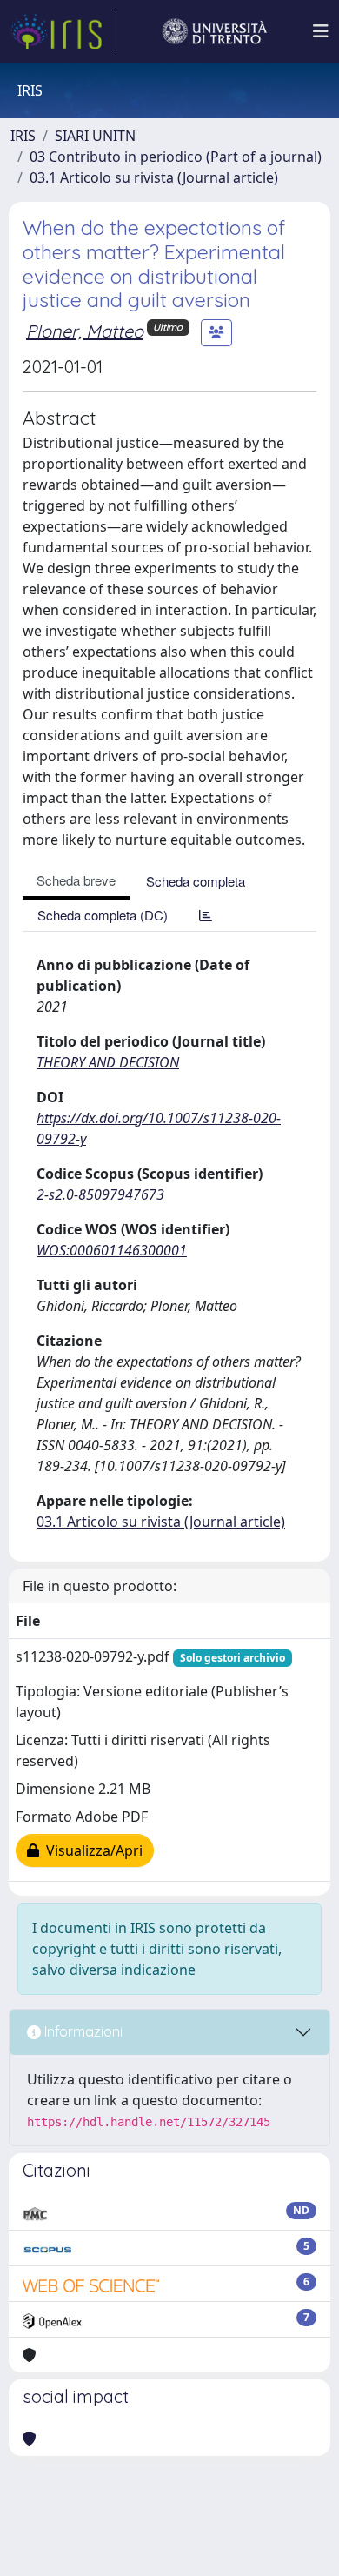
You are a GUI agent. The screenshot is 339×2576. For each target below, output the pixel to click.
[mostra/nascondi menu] (321, 31)
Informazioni (82, 2031)
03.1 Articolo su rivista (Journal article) (154, 177)
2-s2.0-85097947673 (100, 1194)
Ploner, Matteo (85, 331)
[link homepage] (63, 31)
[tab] (206, 915)
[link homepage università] (215, 31)
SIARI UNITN (95, 136)
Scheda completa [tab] (196, 881)
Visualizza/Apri (91, 1850)
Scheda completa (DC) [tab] (103, 915)
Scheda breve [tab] (76, 880)
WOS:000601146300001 (112, 1250)
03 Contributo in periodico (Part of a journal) (176, 157)
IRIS (23, 136)
